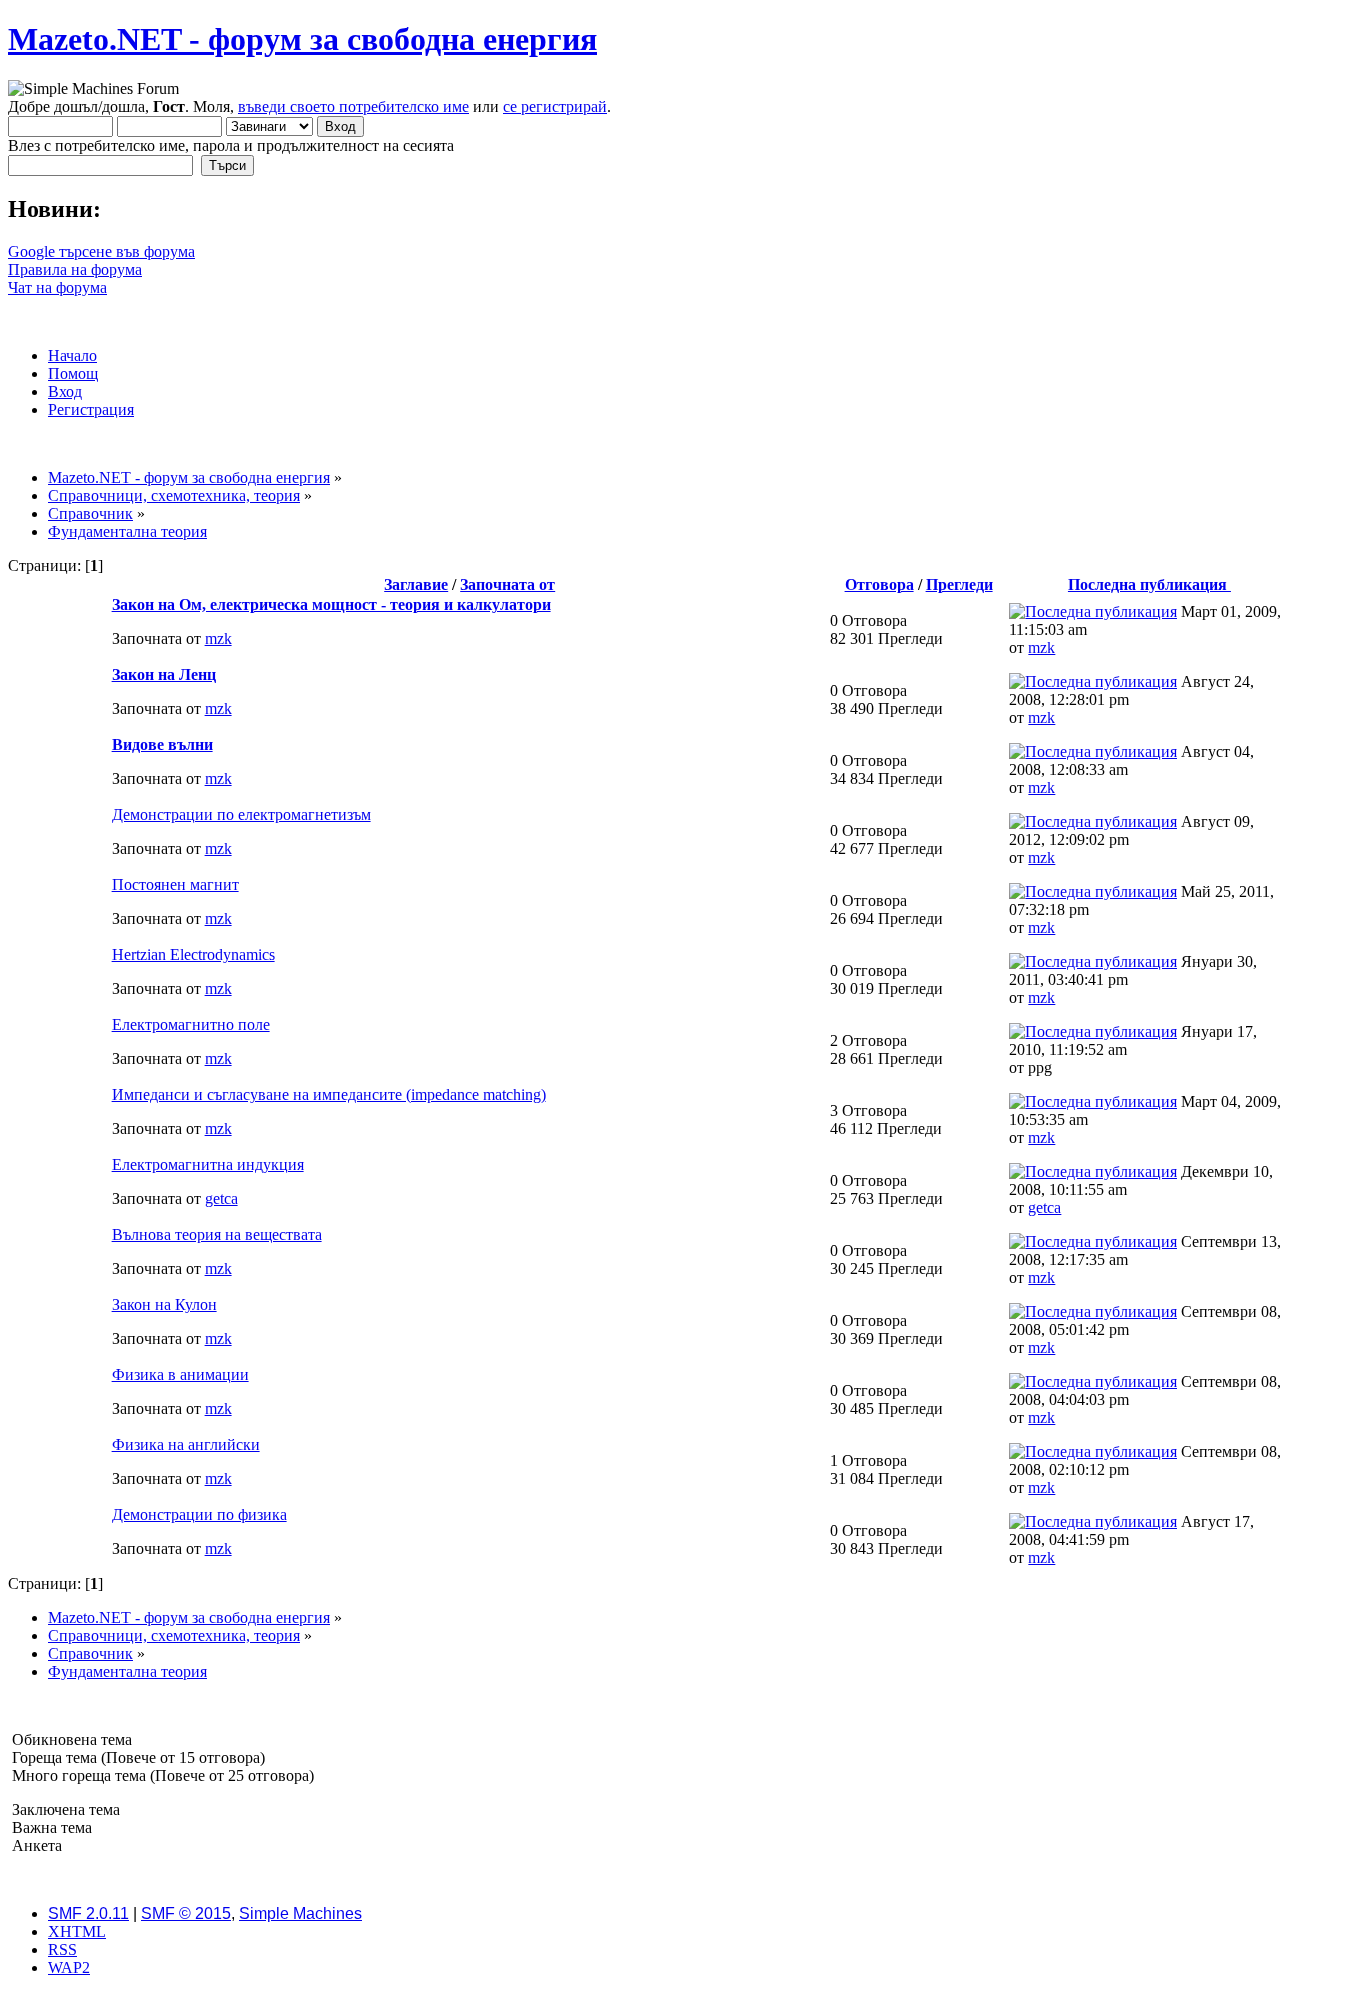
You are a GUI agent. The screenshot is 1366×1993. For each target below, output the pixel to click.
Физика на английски (186, 1444)
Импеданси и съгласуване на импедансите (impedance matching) (329, 1094)
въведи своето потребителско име (353, 106)
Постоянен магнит (175, 884)
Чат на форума (57, 287)
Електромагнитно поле (191, 1024)
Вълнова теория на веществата (217, 1234)
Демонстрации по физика (199, 1514)
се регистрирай (555, 106)
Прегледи (959, 584)
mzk (218, 638)
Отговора (879, 584)
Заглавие (416, 584)
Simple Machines (300, 1913)
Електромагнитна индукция (208, 1164)
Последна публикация (1149, 584)
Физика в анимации (180, 1374)
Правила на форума (75, 269)
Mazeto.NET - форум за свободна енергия (302, 39)
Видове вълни (162, 744)
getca (221, 1198)
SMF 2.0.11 (88, 1913)
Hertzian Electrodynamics (193, 954)
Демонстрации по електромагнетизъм (241, 814)
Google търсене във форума (101, 251)
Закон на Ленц (164, 674)
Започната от (507, 584)
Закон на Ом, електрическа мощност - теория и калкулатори (331, 604)
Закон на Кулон (164, 1304)
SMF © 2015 (186, 1913)
